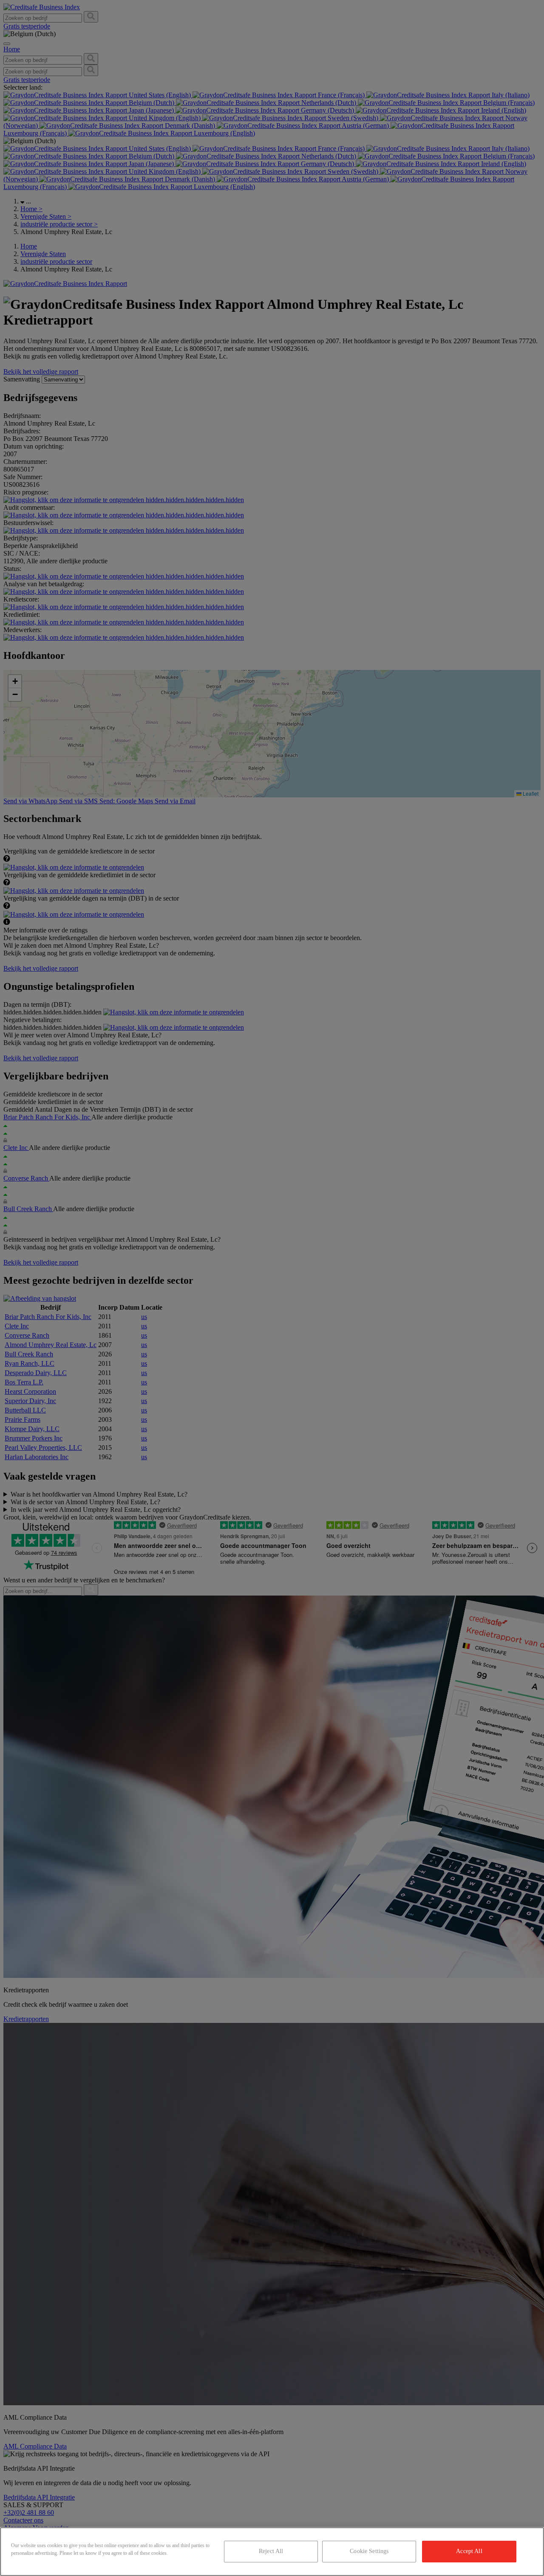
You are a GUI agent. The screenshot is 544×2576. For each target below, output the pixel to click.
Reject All (271, 2551)
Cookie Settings (369, 2551)
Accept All (469, 2551)
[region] (272, 2552)
